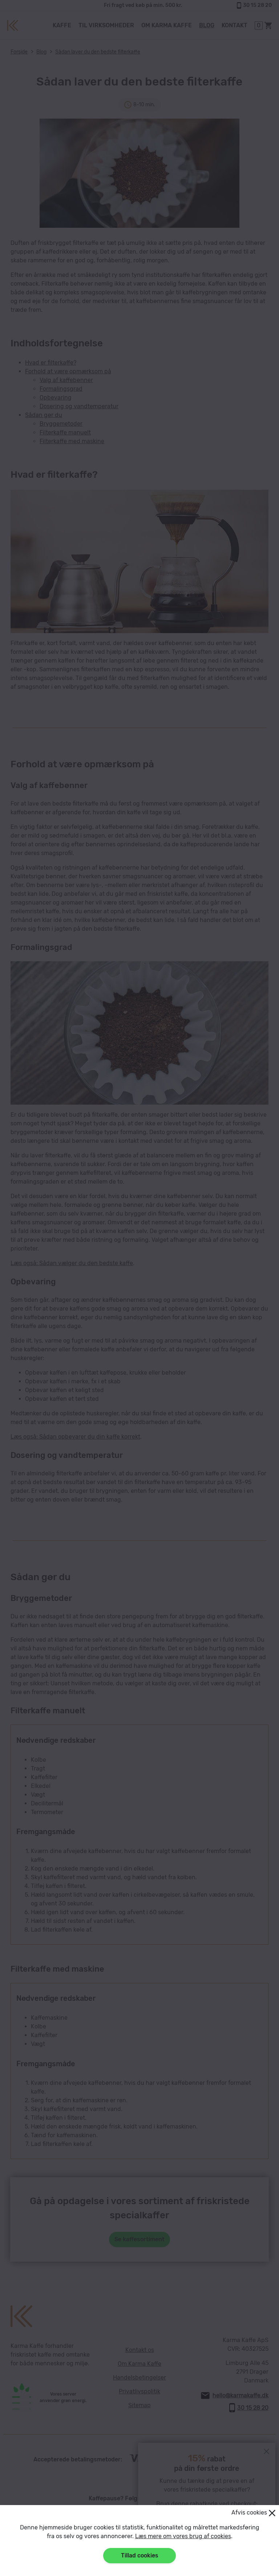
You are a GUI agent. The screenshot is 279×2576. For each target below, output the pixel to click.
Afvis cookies (249, 2513)
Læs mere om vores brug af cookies (183, 2536)
